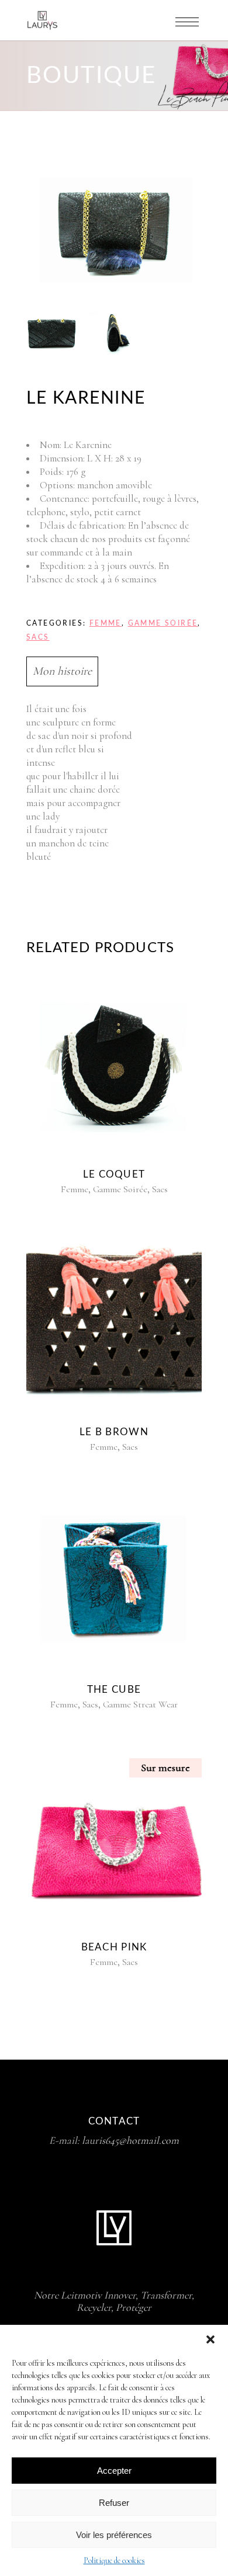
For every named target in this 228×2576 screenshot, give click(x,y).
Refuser (114, 2503)
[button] (210, 2339)
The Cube (114, 1690)
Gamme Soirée (163, 623)
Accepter (114, 2471)
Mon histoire (62, 671)
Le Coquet (114, 1174)
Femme (106, 623)
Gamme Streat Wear (140, 1704)
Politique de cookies (114, 2561)
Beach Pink (114, 1947)
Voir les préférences (114, 2535)
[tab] (114, 671)
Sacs (38, 637)
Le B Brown (114, 1432)
